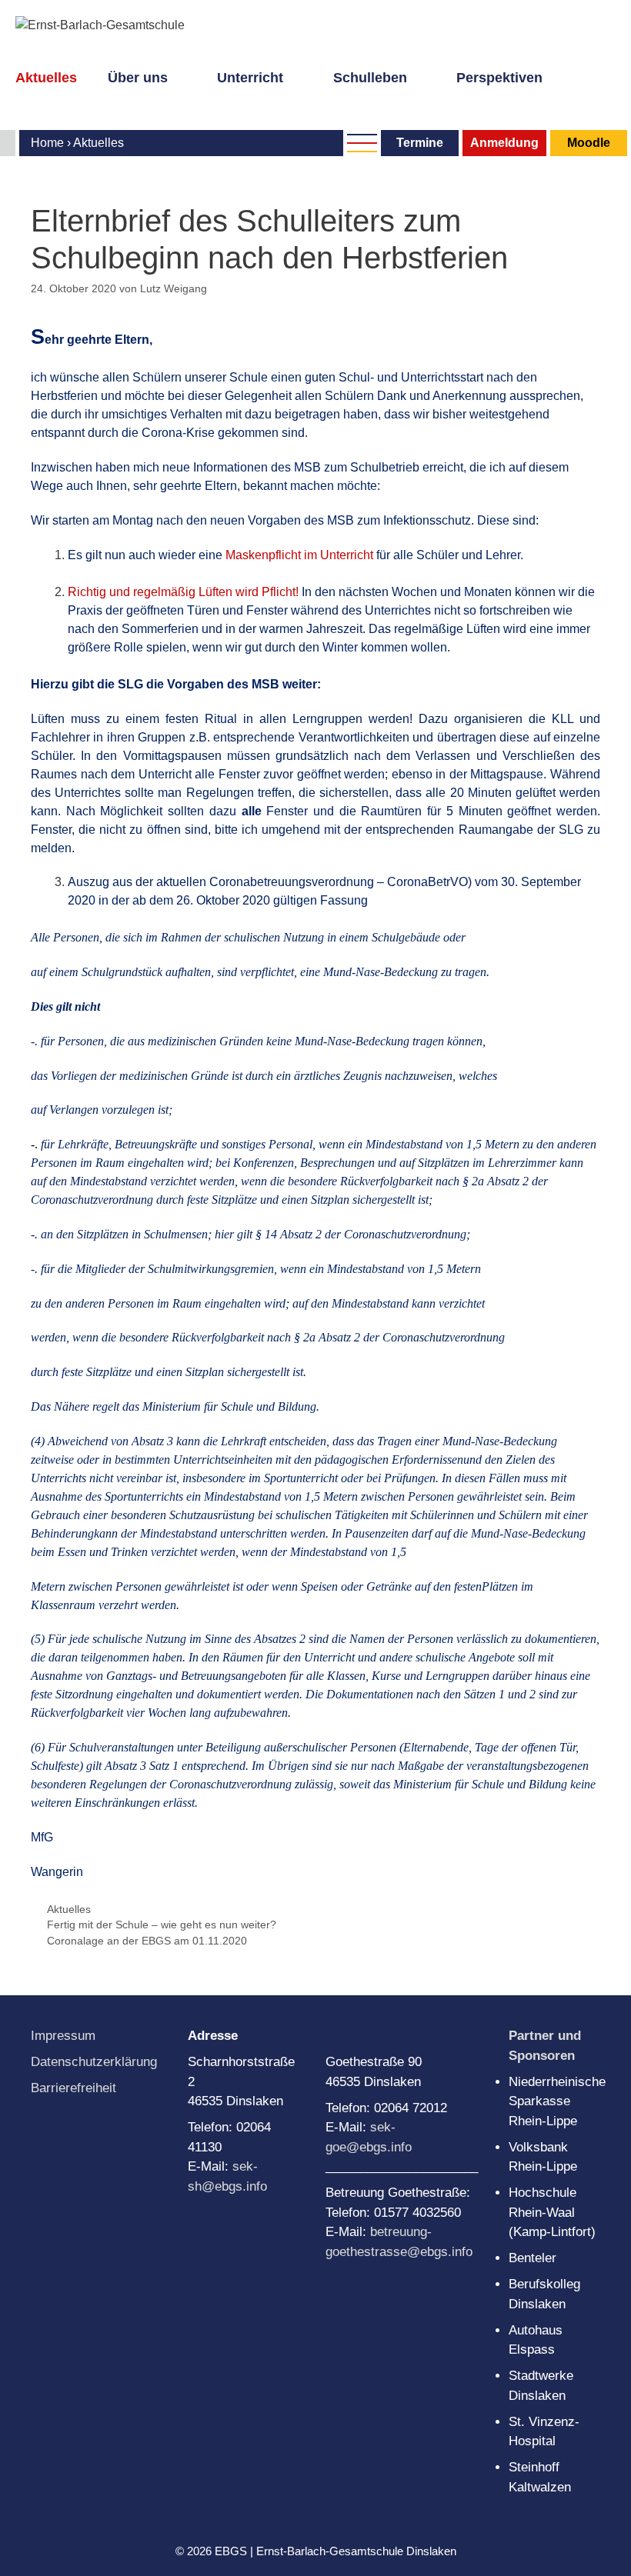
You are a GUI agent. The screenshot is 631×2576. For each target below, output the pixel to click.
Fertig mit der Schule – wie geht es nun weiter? (162, 1925)
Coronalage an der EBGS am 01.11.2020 (147, 1941)
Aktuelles (46, 78)
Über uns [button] (138, 78)
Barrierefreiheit (73, 2088)
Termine (420, 143)
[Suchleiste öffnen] (24, 99)
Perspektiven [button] (499, 78)
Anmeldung (504, 143)
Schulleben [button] (370, 78)
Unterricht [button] (250, 78)
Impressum (63, 2036)
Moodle (589, 143)
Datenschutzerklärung (94, 2062)
